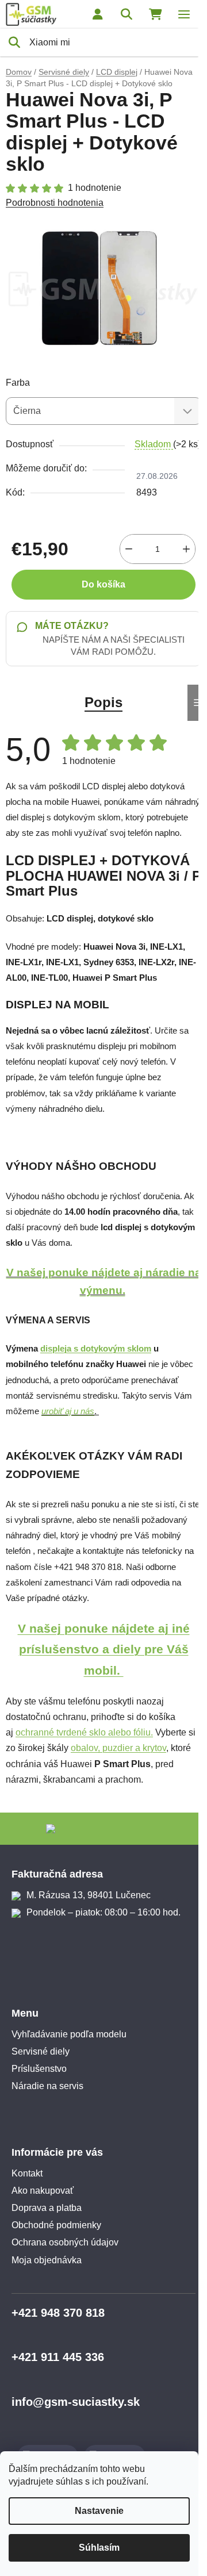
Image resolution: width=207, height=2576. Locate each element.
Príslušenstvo (39, 2069)
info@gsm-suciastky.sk (76, 2402)
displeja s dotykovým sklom (96, 1349)
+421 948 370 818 (58, 2313)
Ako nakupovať (43, 2191)
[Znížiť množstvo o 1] (129, 549)
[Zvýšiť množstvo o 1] (186, 549)
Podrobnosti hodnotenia (55, 203)
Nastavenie (99, 2511)
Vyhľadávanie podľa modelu (69, 2034)
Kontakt (27, 2173)
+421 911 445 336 (58, 2357)
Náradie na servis (47, 2086)
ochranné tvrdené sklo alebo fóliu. (84, 1732)
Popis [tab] (103, 702)
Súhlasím (99, 2548)
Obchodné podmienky (56, 2225)
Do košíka (103, 584)
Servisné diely (41, 2051)
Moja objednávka (47, 2260)
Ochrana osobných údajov (65, 2242)
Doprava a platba (47, 2208)
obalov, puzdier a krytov (118, 1748)
